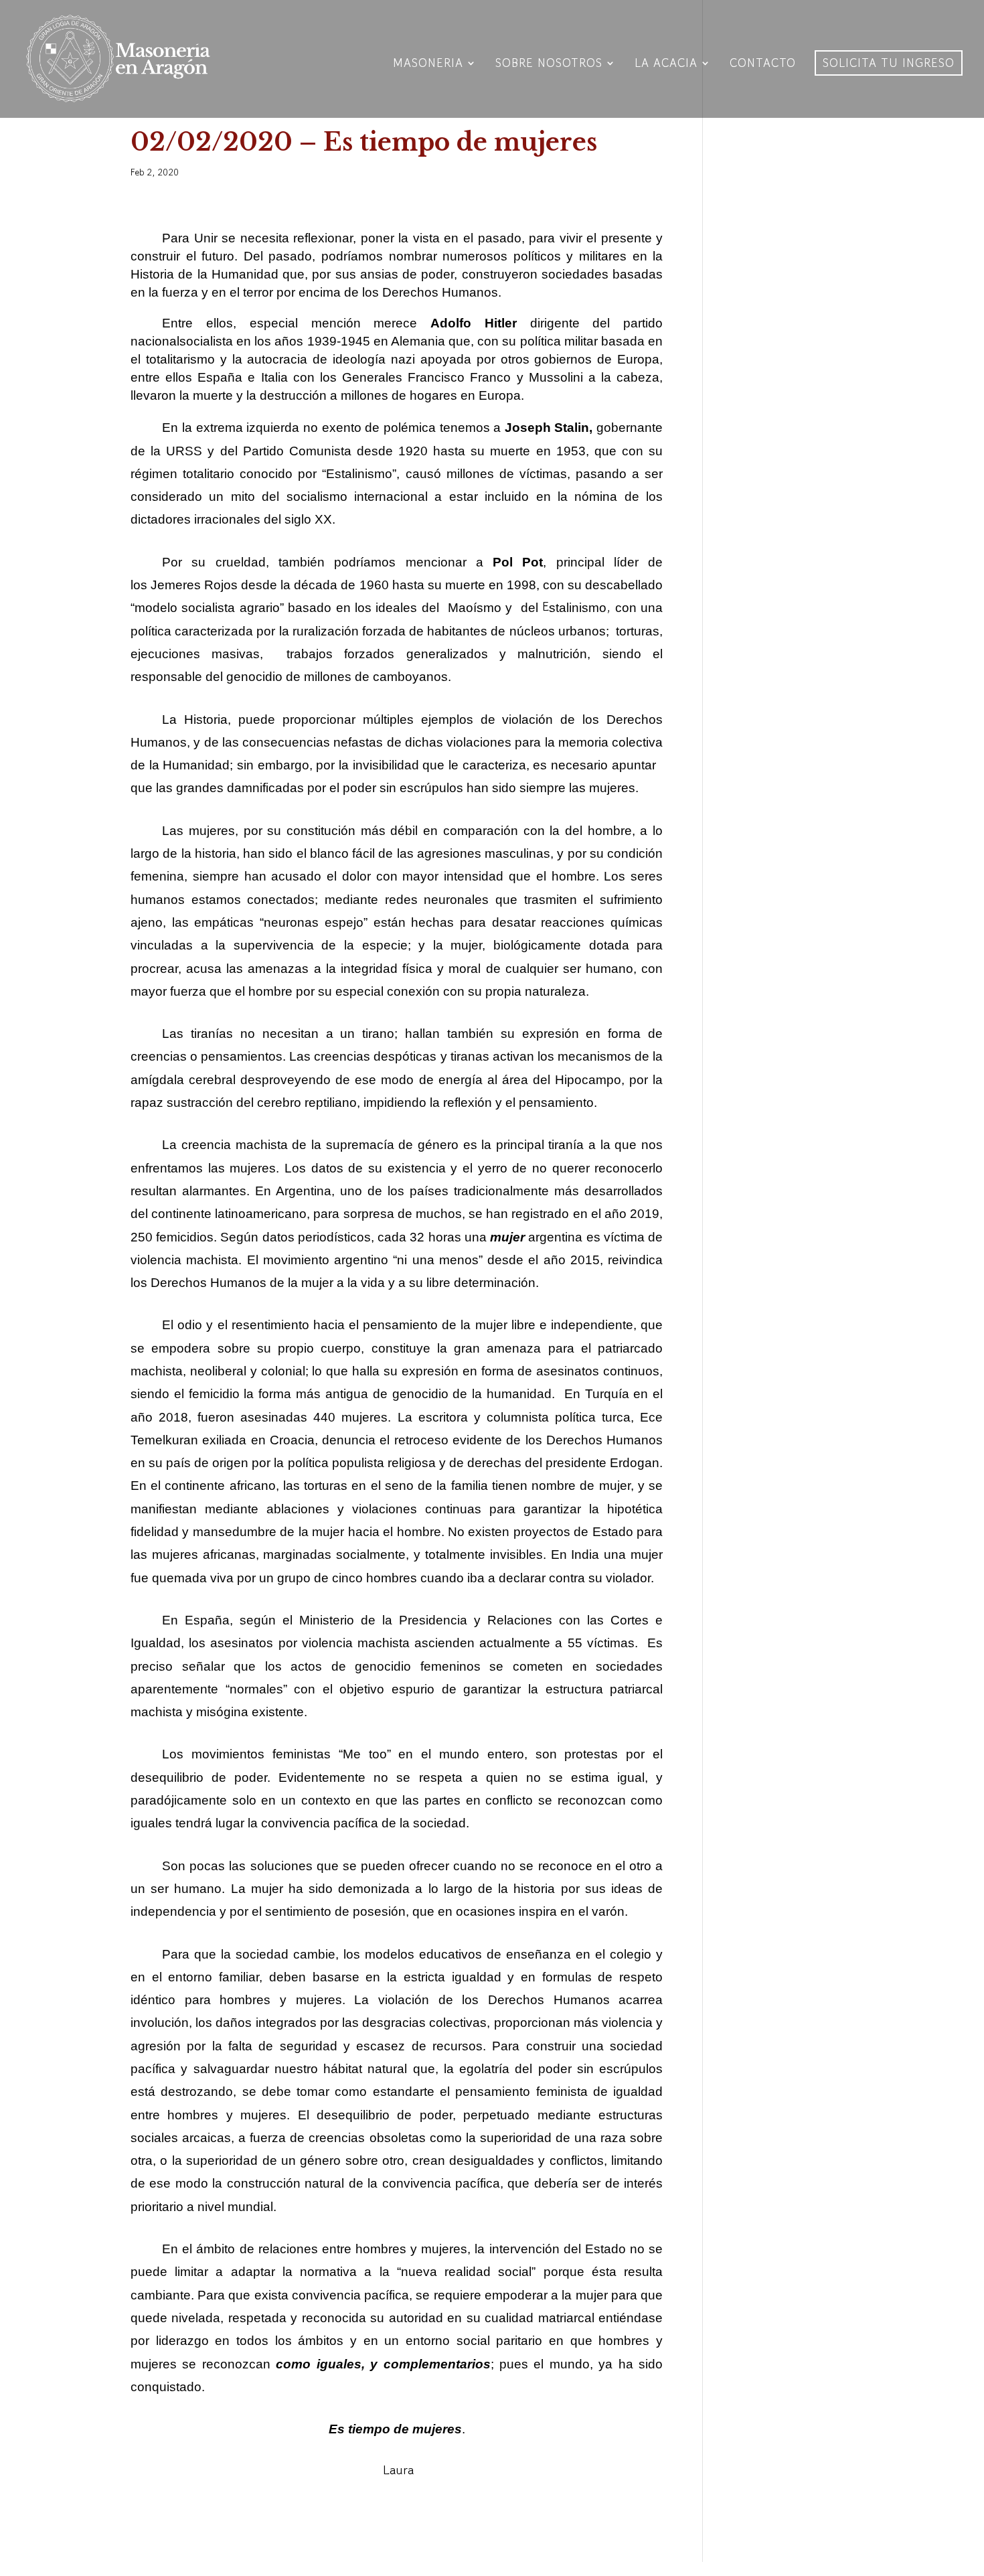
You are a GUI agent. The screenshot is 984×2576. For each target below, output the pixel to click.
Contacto (763, 65)
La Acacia (666, 65)
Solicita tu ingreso (889, 63)
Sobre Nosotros (549, 65)
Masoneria (428, 65)
